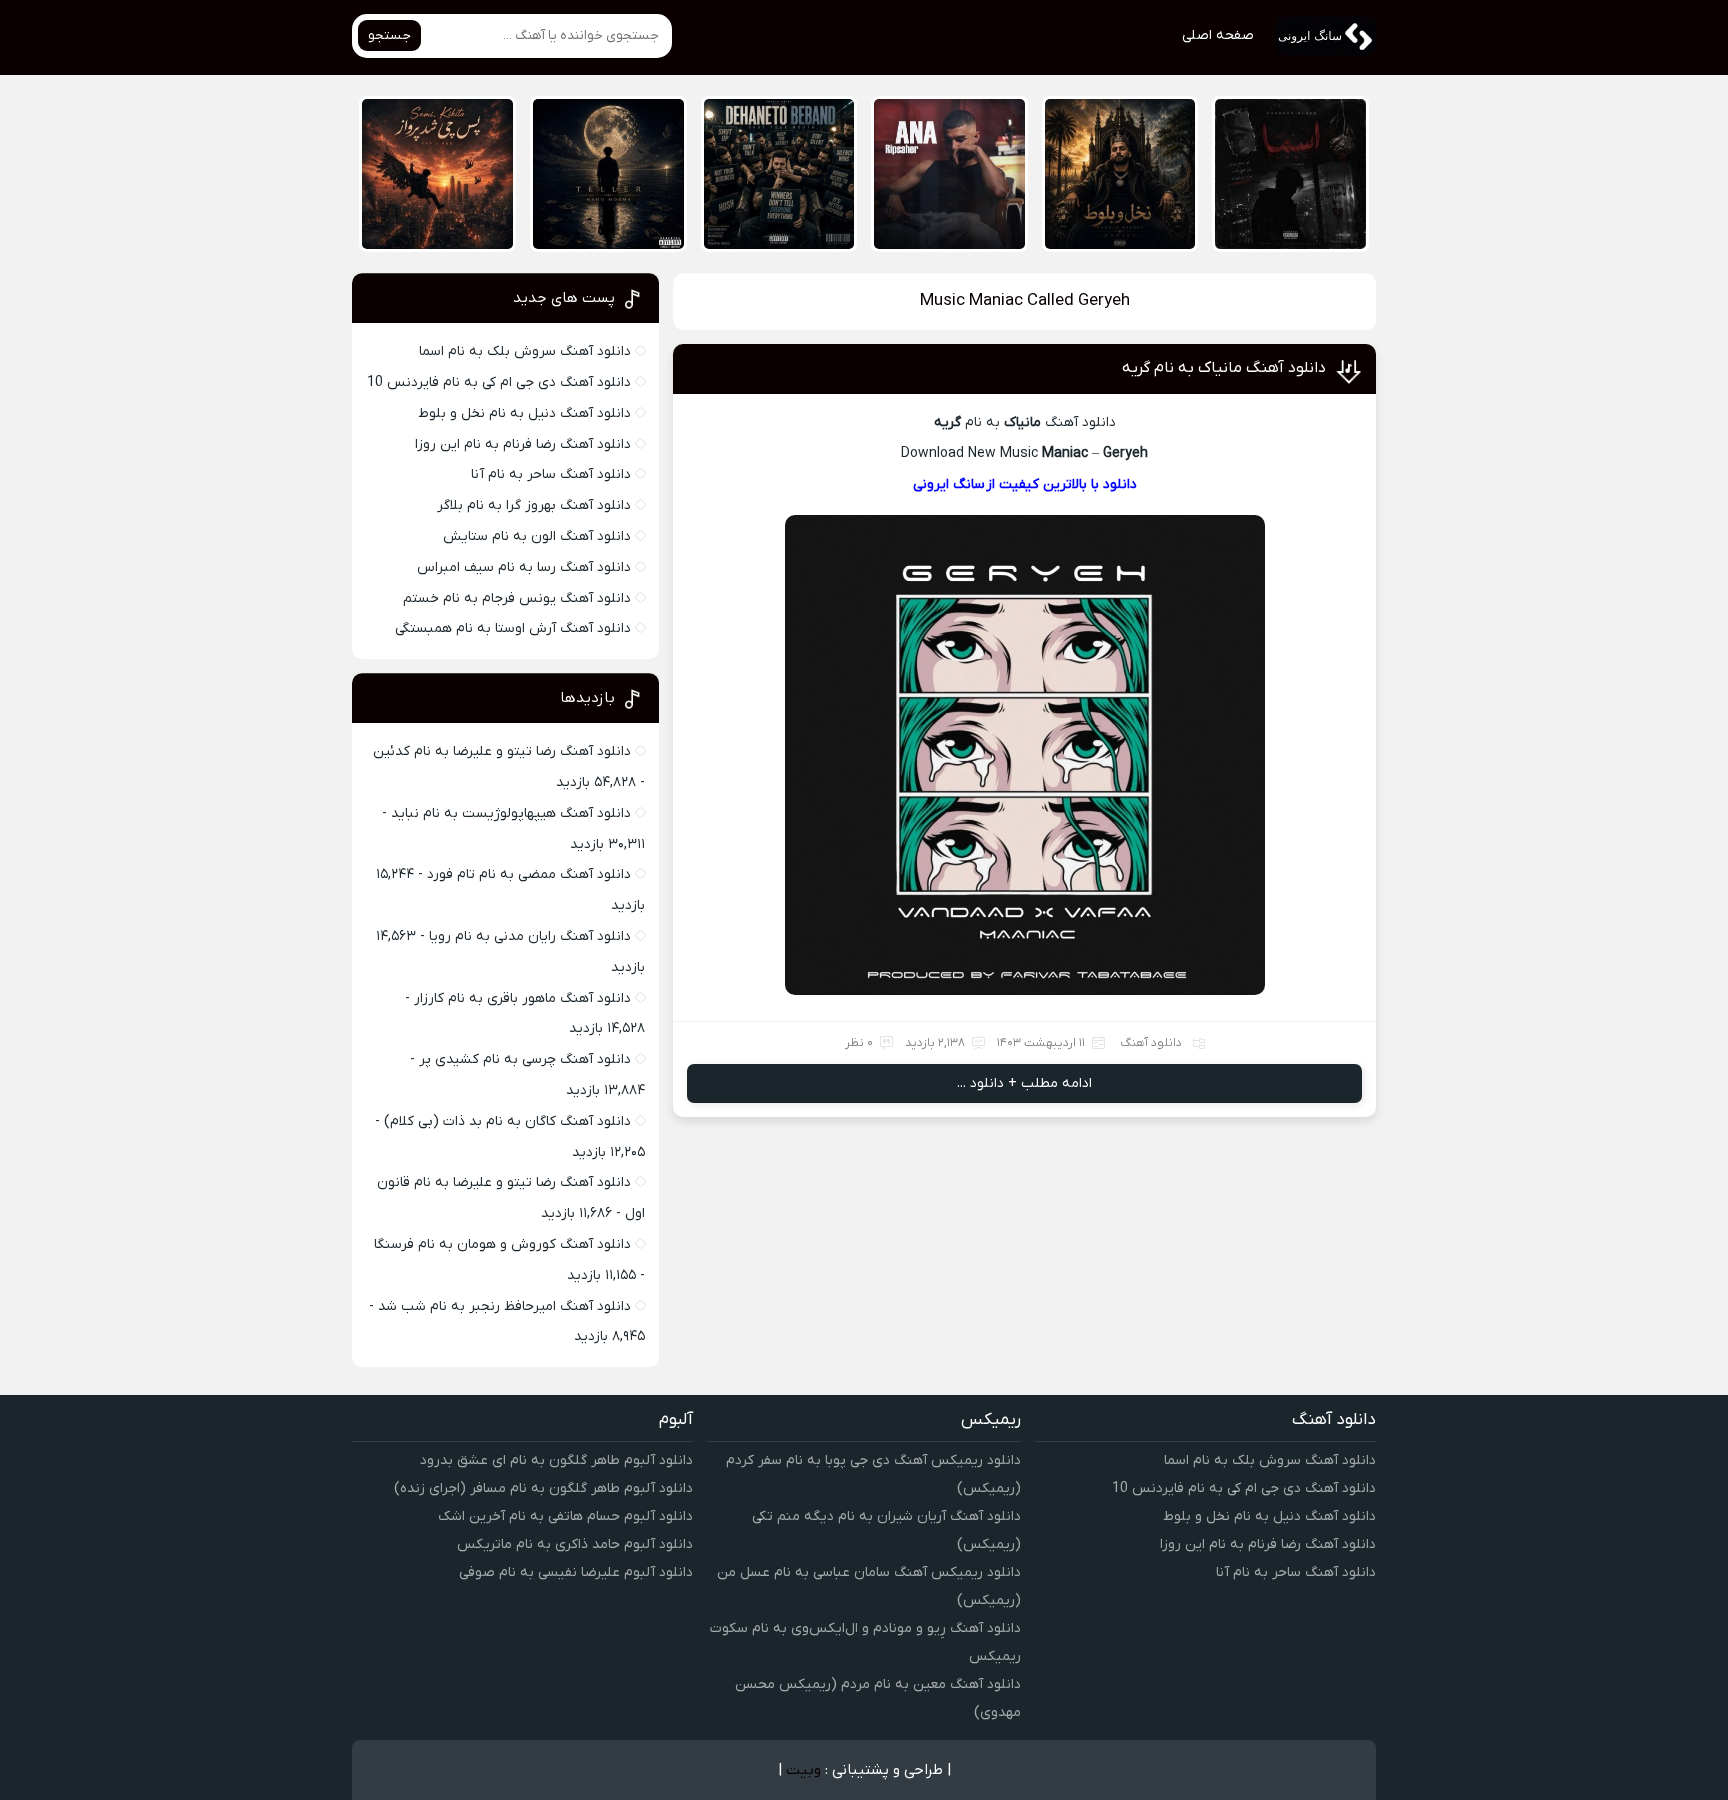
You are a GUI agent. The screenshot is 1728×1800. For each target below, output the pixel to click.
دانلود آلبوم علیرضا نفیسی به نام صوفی (576, 1572)
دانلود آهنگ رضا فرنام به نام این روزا (523, 444)
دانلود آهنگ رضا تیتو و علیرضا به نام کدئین (502, 751)
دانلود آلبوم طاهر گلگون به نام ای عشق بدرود (556, 1460)
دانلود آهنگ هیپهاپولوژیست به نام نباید (511, 813)
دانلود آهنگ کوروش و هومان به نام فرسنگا (502, 1244)
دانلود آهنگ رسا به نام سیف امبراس (524, 567)
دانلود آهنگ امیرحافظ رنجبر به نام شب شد (504, 1306)
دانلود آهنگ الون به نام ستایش (537, 536)
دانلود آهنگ (1151, 1043)
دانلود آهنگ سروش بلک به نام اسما (525, 351)
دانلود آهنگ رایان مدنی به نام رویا (530, 936)
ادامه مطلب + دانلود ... (1024, 1083)
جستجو (389, 35)
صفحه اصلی (1218, 35)
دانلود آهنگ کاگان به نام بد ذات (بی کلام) (507, 1121)
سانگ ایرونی (949, 484)
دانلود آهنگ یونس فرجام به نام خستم (517, 598)
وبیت (803, 1770)
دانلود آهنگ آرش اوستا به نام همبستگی (513, 628)
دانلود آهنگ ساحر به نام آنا (551, 474)
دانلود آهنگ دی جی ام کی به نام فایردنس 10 (499, 382)
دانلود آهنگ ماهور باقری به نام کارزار (522, 998)
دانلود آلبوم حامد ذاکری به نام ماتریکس (575, 1544)
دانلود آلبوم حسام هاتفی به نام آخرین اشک (565, 1516)
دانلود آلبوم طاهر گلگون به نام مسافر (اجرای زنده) (543, 1488)
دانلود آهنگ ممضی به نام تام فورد (529, 874)
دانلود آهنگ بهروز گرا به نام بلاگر (534, 505)
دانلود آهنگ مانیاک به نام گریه (1224, 368)
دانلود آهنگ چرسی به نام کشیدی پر (525, 1059)
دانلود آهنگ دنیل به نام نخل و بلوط (524, 413)
